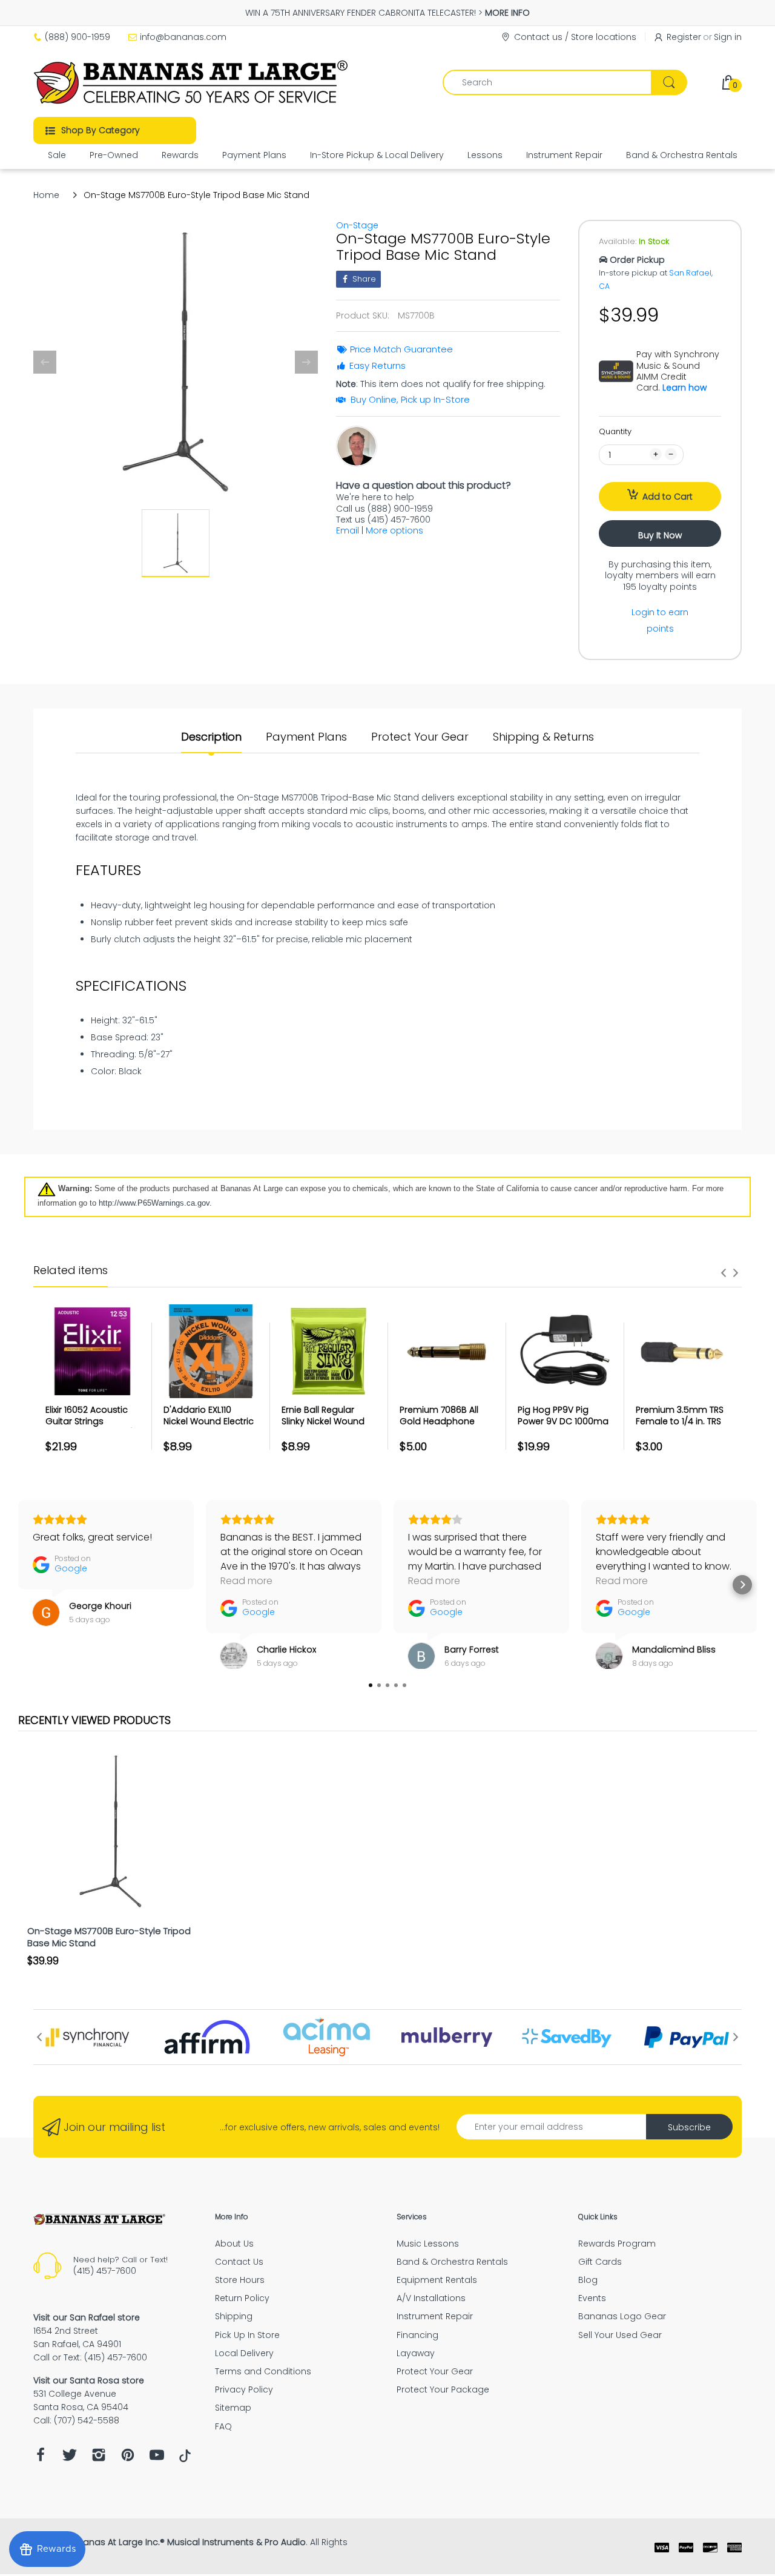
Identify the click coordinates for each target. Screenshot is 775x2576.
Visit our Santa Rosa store (89, 2380)
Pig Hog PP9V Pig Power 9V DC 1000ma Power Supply (563, 1422)
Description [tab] (211, 737)
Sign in (728, 37)
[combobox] (565, 82)
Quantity (615, 431)
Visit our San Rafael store (87, 2317)
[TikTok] (185, 2459)
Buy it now (660, 535)
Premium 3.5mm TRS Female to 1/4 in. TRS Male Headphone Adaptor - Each (680, 1428)
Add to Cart (668, 497)
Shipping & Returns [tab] (543, 737)
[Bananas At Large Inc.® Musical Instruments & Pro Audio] (192, 82)
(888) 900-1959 (77, 37)
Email (348, 530)
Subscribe (689, 2127)
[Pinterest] (128, 2458)
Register (684, 37)
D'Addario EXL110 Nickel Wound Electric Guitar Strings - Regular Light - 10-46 (209, 1428)
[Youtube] (157, 2458)
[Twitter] (70, 2458)
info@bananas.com (183, 37)
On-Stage (357, 225)
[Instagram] (99, 2458)
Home (46, 195)
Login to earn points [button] (660, 620)
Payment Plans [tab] (306, 737)
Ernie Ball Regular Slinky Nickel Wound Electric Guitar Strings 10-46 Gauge (327, 1428)
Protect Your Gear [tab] (420, 737)
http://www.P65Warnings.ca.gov (154, 1203)
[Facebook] (41, 2458)
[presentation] (724, 1273)
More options (394, 530)
